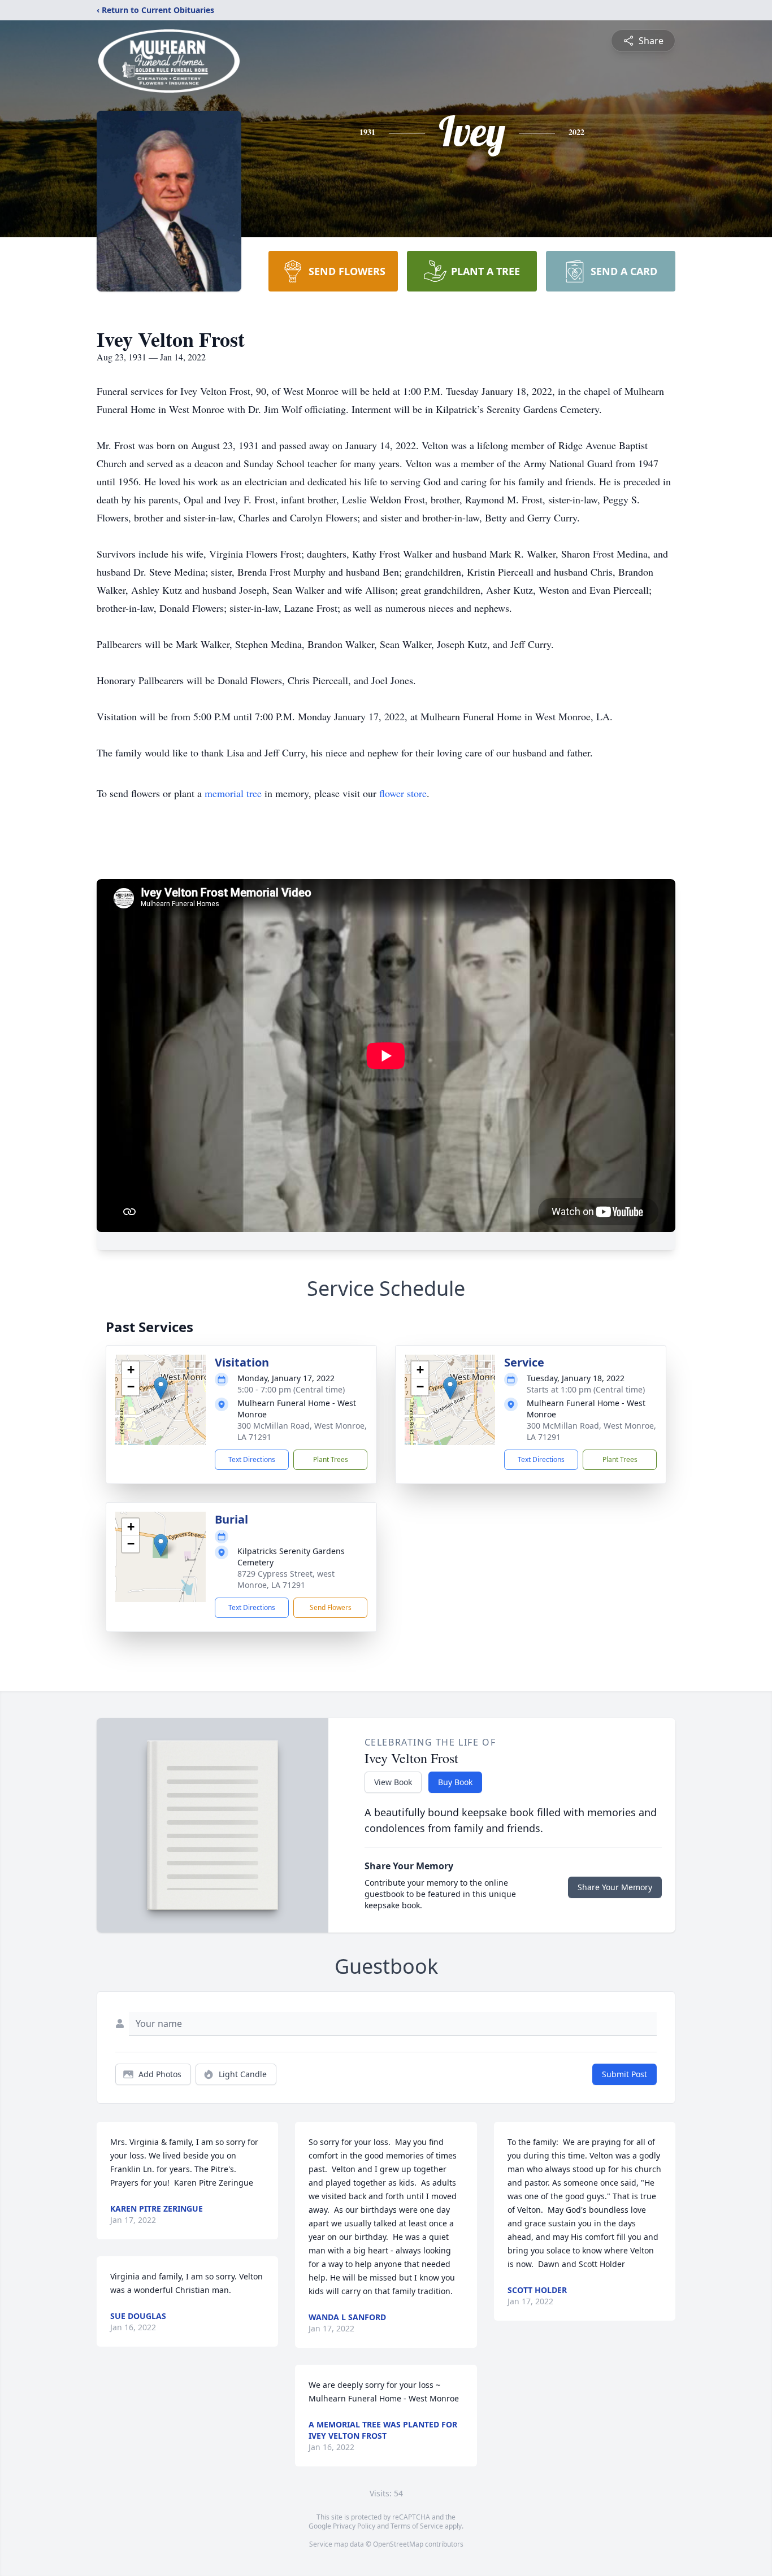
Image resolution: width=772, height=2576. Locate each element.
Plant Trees (331, 1459)
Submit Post (624, 2074)
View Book (393, 1782)
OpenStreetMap (398, 2544)
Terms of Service (417, 2526)
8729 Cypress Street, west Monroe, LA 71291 (286, 1579)
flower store (403, 793)
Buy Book (455, 1782)
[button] (161, 1388)
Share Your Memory (615, 1887)
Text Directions (252, 1459)
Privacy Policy (354, 2526)
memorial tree (233, 793)
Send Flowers (331, 1607)
